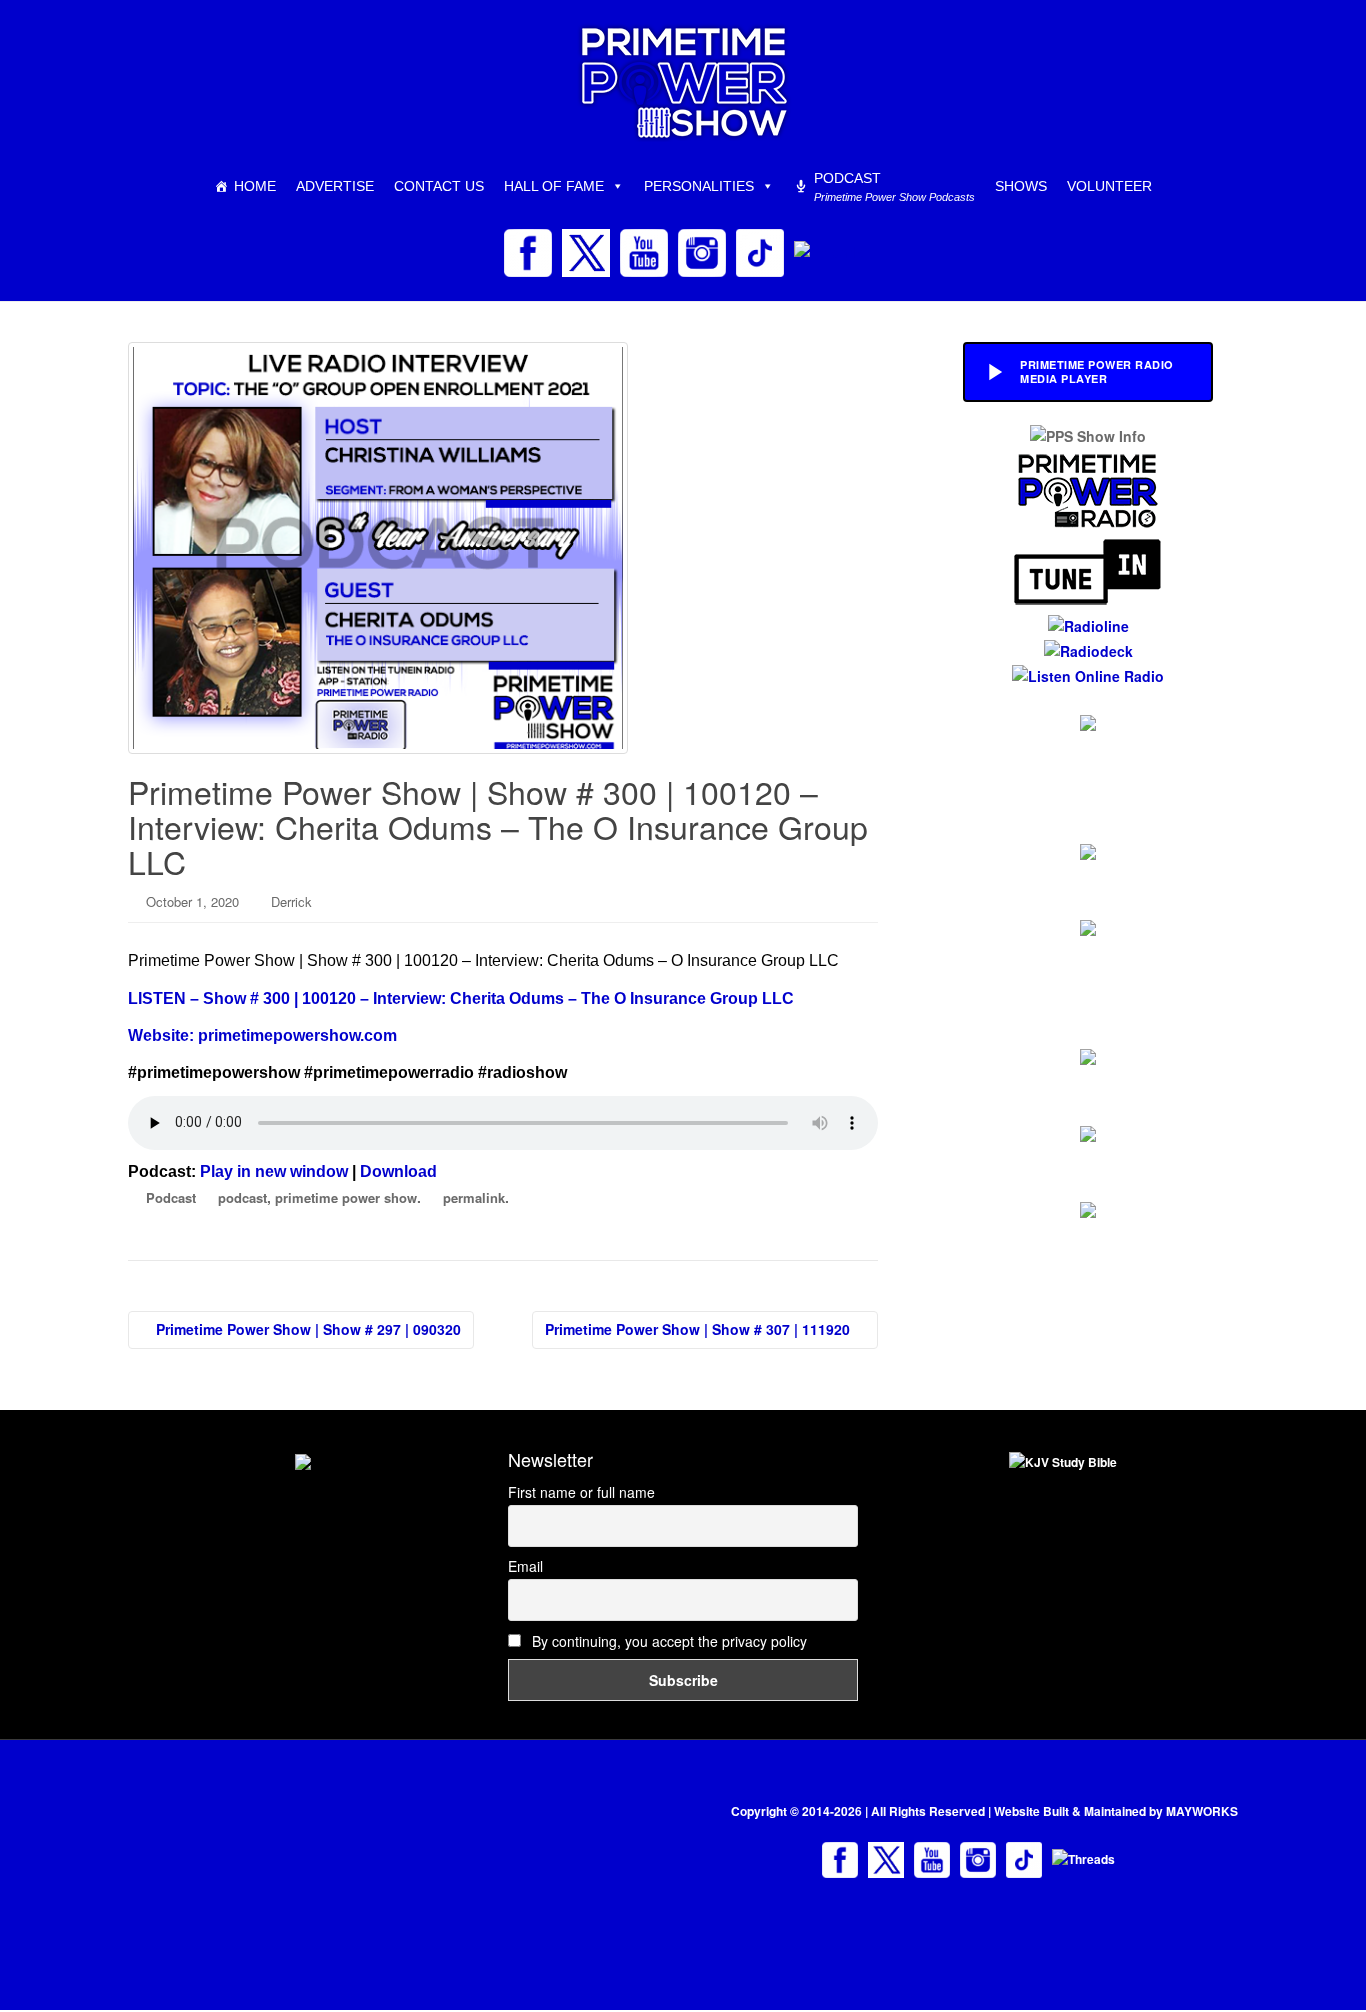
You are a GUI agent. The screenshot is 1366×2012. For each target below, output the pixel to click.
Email (525, 1566)
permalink (474, 1197)
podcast (242, 1197)
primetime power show (346, 1197)
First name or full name (581, 1492)
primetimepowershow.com (297, 1035)
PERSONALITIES (699, 186)
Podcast (171, 1197)
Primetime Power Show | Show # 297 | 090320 (306, 1329)
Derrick (291, 901)
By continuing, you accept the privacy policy (667, 1641)
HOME (255, 186)
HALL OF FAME (554, 186)
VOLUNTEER (1109, 186)
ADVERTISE (335, 186)
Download (398, 1171)
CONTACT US (439, 186)
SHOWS (1021, 186)
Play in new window (274, 1171)
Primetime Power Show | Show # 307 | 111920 (699, 1329)
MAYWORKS (1202, 1811)
